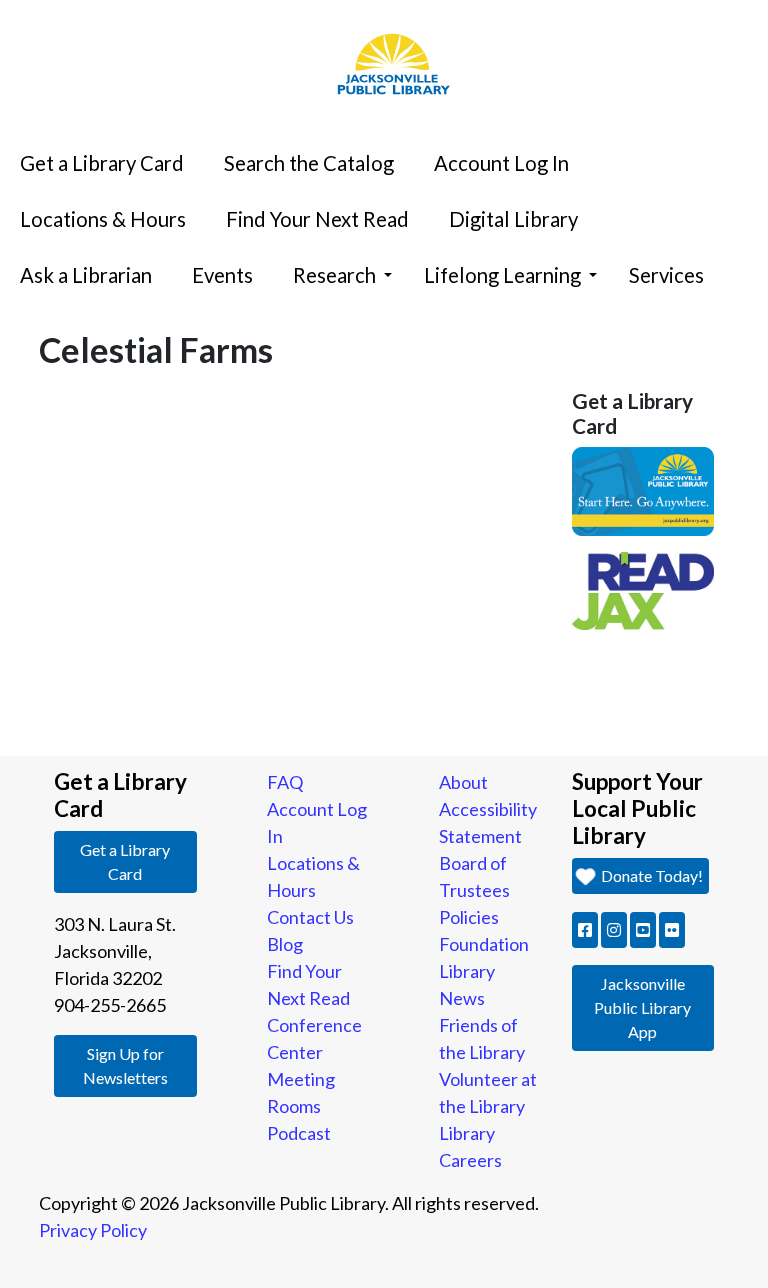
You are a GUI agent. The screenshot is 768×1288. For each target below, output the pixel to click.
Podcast (299, 1133)
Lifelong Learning (502, 275)
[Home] (384, 5)
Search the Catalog (309, 163)
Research (334, 275)
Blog (285, 944)
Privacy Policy (93, 1230)
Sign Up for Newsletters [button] (125, 1065)
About (463, 782)
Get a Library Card (102, 163)
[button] (585, 930)
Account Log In (501, 163)
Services (666, 275)
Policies (469, 917)
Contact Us (310, 917)
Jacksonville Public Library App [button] (642, 1007)
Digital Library (513, 219)
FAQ (285, 782)
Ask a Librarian (86, 275)
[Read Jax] (643, 589)
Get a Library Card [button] (125, 861)
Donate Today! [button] (650, 875)
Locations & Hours (103, 219)
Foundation (484, 944)
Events (222, 275)
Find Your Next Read (317, 219)
